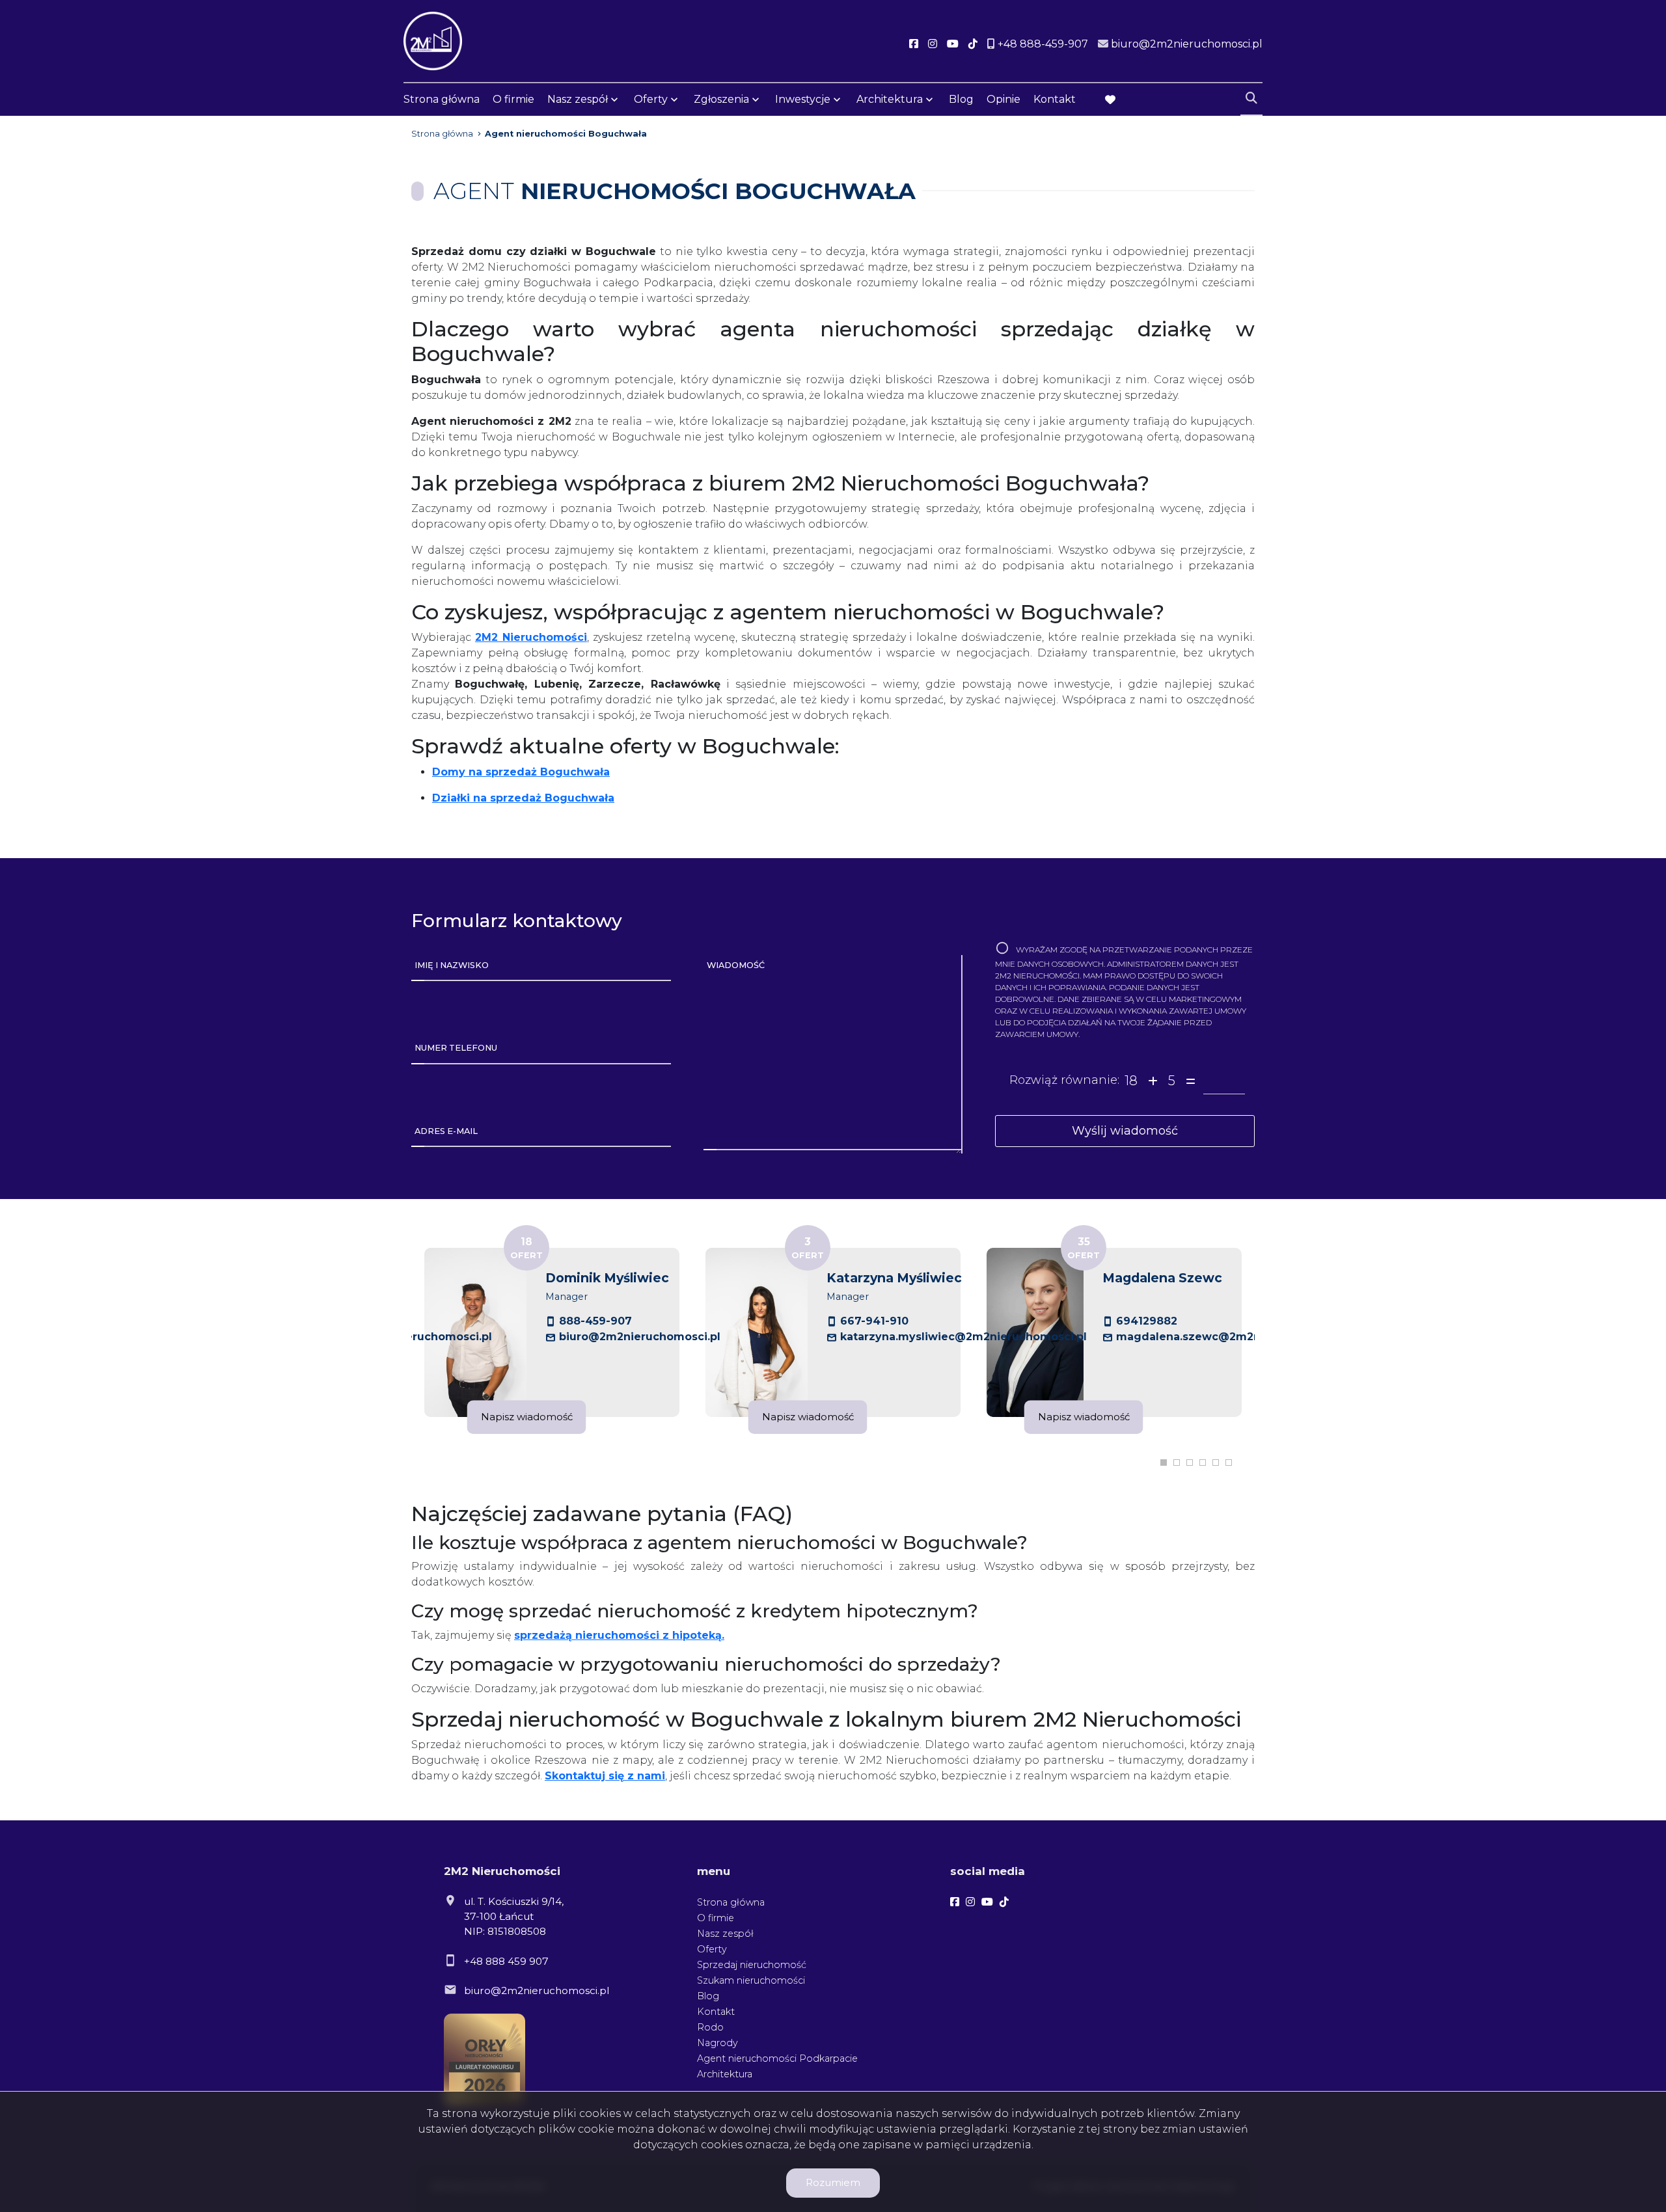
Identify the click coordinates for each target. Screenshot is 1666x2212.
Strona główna (442, 99)
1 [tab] (1164, 1463)
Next (1278, 1332)
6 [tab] (1229, 1463)
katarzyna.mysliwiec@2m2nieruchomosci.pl (963, 1337)
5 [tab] (1216, 1463)
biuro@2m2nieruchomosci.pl (640, 1337)
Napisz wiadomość (527, 1417)
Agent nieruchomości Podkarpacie (777, 2058)
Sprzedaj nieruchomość (752, 1965)
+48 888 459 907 (506, 1961)
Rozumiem (833, 2182)
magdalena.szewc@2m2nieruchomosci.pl (1233, 1337)
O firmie (513, 99)
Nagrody (717, 2043)
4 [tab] (1203, 1463)
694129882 (1147, 1321)
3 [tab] (1190, 1463)
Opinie (1004, 99)
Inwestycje (803, 99)
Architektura (890, 99)
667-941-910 (874, 1321)
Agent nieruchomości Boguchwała (566, 134)
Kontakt (1055, 99)
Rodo (710, 2027)
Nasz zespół (578, 99)
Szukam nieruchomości (751, 1980)
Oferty (651, 99)
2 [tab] (1177, 1463)
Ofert (526, 1248)
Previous (388, 1332)
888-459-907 (595, 1321)
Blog (961, 99)
